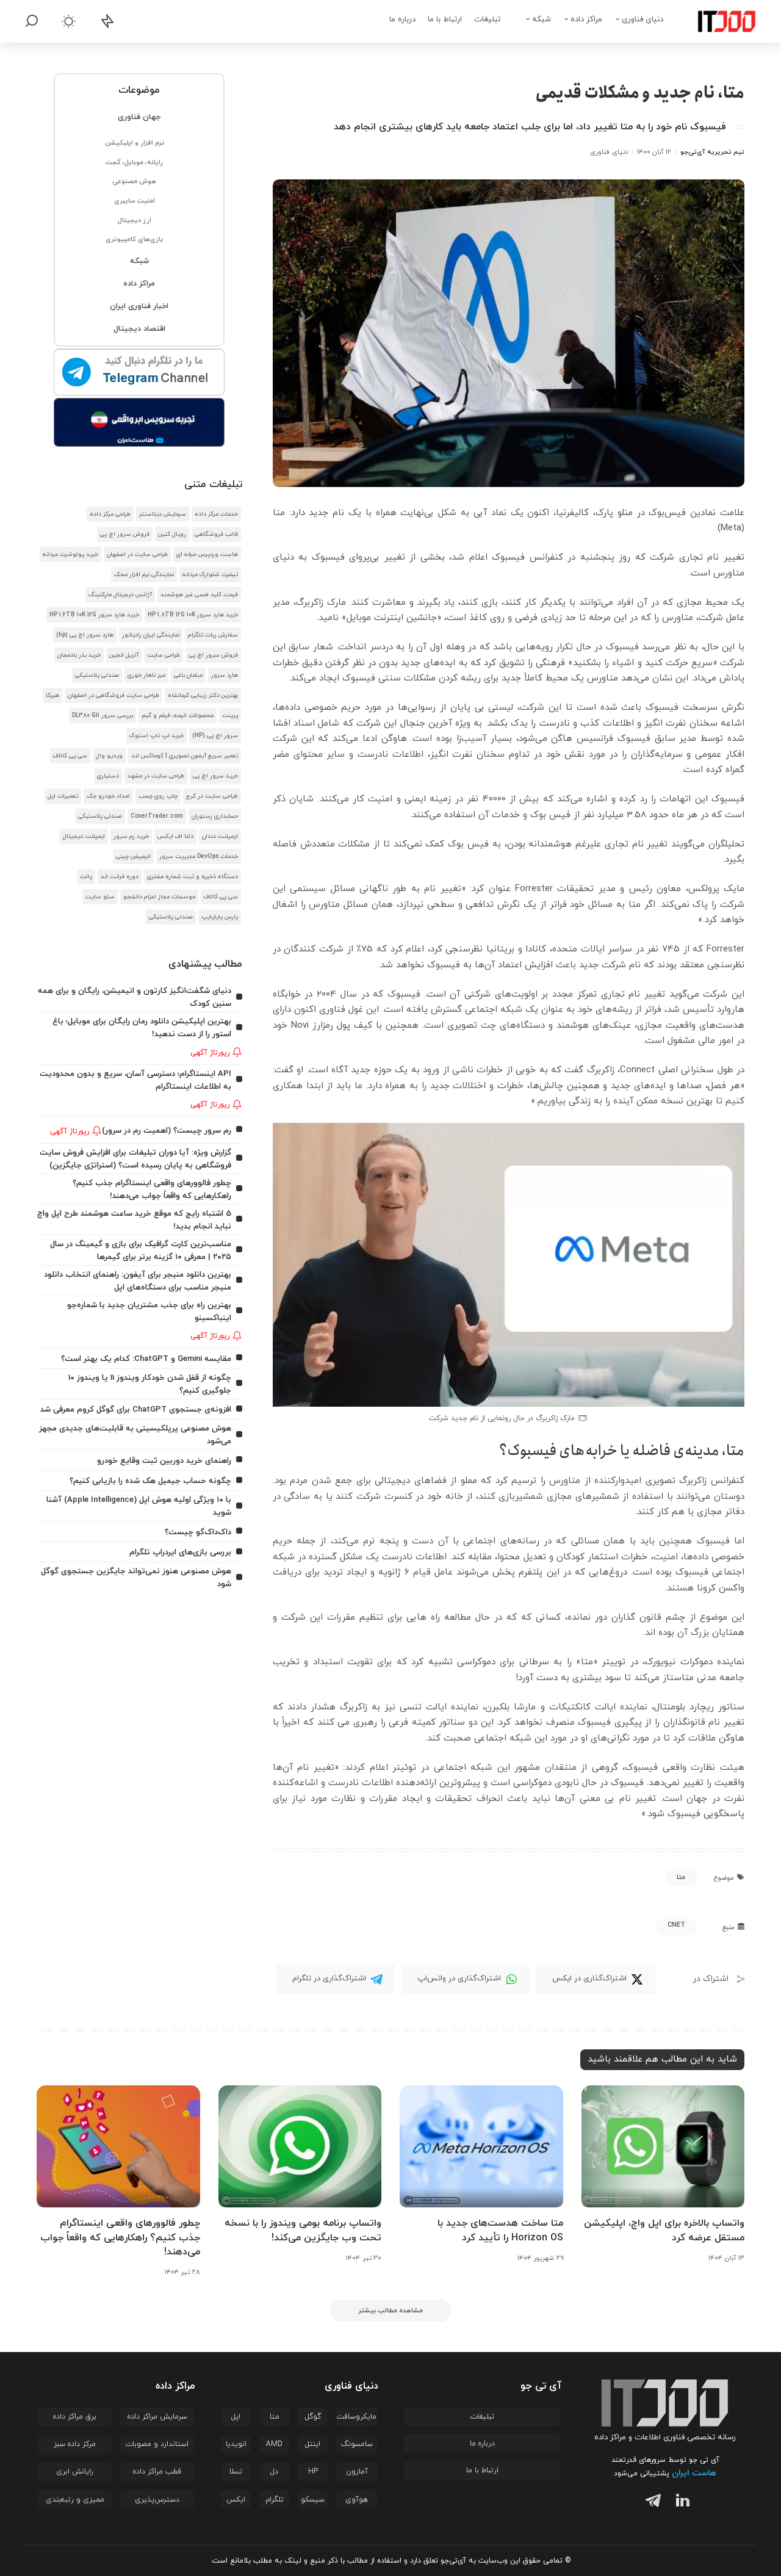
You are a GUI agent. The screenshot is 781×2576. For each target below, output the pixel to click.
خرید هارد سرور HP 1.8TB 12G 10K (193, 615)
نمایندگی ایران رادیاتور (151, 635)
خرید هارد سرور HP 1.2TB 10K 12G (94, 615)
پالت (86, 877)
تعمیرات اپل (63, 796)
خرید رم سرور (131, 836)
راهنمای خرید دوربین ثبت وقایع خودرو (164, 1461)
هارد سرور (225, 675)
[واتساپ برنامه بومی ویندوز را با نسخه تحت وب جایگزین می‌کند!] (300, 2147)
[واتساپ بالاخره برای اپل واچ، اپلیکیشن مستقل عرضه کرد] (663, 2147)
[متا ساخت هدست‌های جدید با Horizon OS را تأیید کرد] (481, 2147)
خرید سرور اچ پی (215, 776)
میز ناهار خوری (146, 675)
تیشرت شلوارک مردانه (210, 575)
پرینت (230, 716)
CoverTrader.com (157, 816)
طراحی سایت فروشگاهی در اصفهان (113, 695)
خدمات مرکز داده (216, 514)
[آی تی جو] (718, 21)
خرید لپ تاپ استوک (157, 736)
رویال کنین (172, 534)
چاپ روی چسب (158, 796)
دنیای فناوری (609, 152)
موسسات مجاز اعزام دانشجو (159, 897)
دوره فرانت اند (120, 877)
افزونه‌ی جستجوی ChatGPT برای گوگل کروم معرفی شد (136, 1409)
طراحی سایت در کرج (212, 796)
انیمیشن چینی (133, 857)
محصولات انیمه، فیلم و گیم (178, 716)
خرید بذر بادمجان (79, 655)
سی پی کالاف (70, 756)
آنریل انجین (124, 655)
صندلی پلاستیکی (97, 675)
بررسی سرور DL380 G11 (103, 716)
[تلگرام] (650, 2502)
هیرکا (52, 695)
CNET (676, 1925)
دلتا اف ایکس (175, 836)
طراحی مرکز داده (110, 514)
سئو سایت (100, 897)
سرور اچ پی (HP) (215, 736)
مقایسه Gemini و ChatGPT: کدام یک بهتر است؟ (146, 1359)
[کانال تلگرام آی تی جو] (139, 373)
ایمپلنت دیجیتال (84, 836)
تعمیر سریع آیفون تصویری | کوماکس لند (185, 756)
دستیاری (108, 776)
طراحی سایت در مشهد (156, 776)
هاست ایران (694, 2473)
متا (681, 1877)
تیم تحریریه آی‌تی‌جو (712, 152)
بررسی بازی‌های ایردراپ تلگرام (180, 1552)
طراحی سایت (164, 655)
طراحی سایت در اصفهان (137, 554)
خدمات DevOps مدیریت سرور (199, 857)
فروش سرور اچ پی (125, 534)
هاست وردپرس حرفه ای (207, 554)
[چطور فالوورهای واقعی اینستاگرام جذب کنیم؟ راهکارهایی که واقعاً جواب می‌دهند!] (118, 2147)
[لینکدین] (680, 2502)
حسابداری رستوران (215, 816)
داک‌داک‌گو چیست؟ (198, 1532)
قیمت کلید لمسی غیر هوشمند (199, 595)
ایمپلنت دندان (220, 836)
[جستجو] (32, 21)
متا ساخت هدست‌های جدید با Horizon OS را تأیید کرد (500, 2230)
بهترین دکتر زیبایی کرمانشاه (203, 695)
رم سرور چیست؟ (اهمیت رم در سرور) (167, 1131)
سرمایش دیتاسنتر (163, 514)
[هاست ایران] (139, 422)
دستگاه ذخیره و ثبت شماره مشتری (193, 877)
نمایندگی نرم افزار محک (144, 575)
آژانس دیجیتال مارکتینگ (120, 595)
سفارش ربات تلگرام (213, 635)
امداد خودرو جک (108, 796)
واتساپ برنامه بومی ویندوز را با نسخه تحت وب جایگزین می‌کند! (303, 2230)
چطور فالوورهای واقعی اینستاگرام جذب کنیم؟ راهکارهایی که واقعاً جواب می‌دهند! (120, 2237)
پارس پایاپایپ (220, 917)
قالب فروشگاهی (216, 534)
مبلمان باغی (188, 675)
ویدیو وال (109, 756)
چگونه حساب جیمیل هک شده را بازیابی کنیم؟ (150, 1481)
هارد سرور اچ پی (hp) (85, 635)
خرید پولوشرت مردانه (70, 554)
